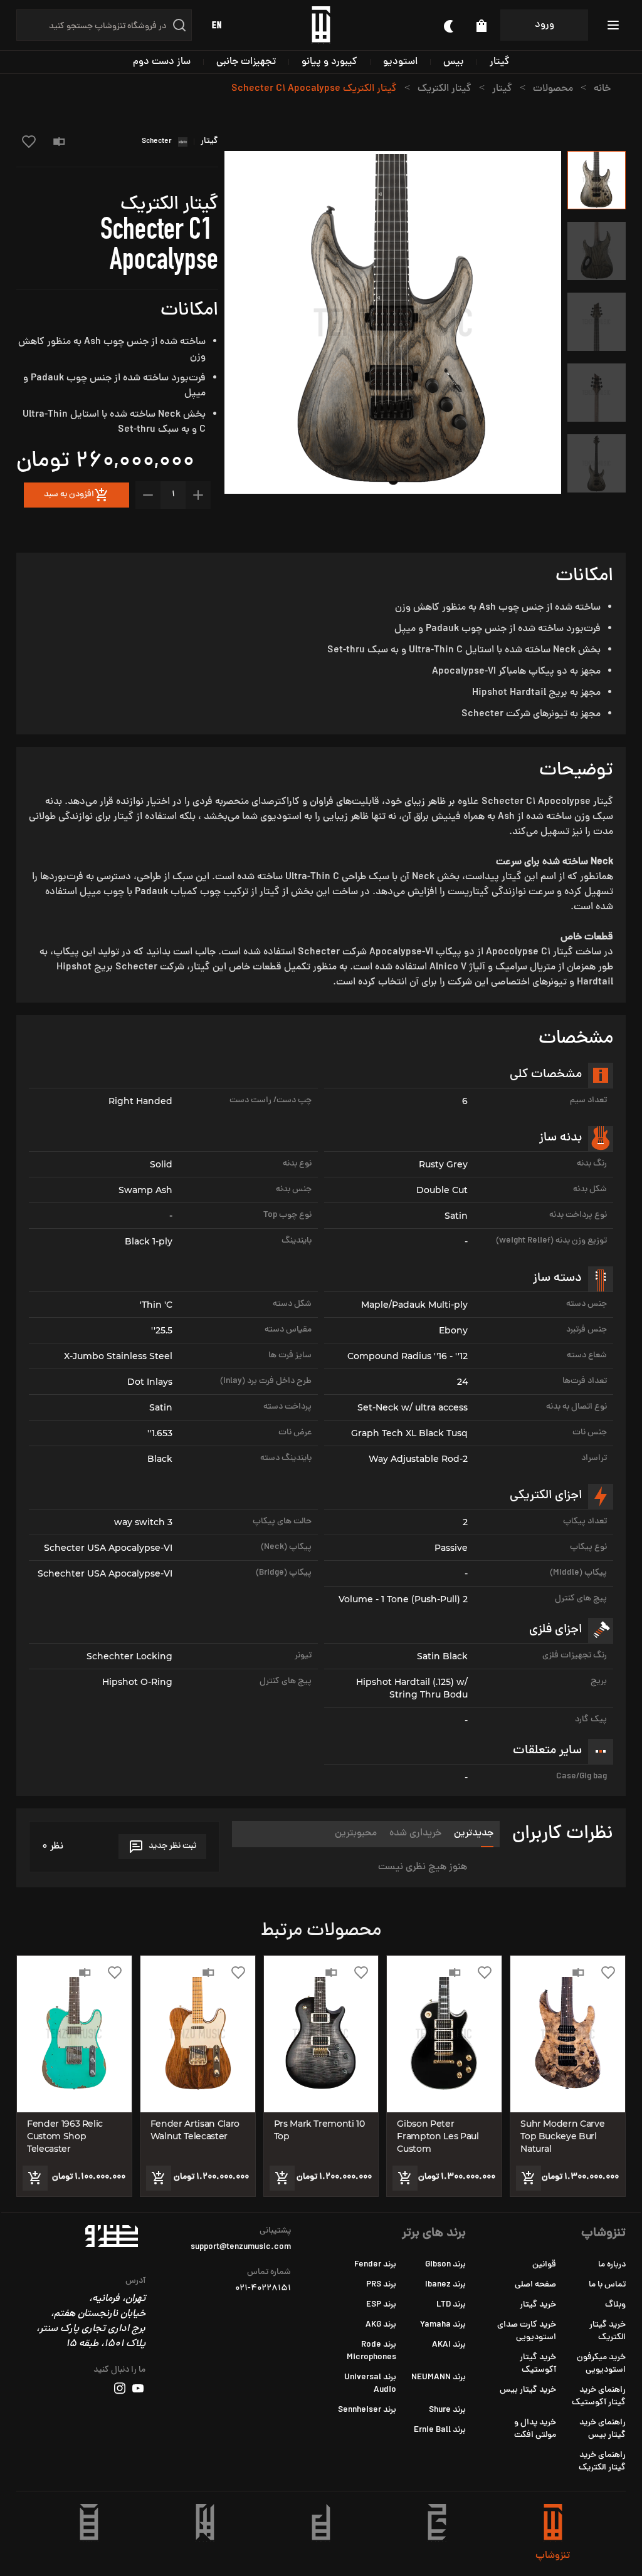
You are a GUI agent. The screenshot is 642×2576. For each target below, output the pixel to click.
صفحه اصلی (535, 2285)
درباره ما (612, 2265)
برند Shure (447, 2410)
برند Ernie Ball (440, 2430)
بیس (454, 62)
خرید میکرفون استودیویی (601, 2364)
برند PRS (381, 2285)
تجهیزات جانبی (246, 62)
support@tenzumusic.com (241, 2248)
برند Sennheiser (367, 2410)
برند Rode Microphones (371, 2351)
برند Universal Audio (370, 2384)
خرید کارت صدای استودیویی (527, 2331)
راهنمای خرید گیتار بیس (603, 2429)
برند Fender (375, 2265)
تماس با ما (607, 2285)
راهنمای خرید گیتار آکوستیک (599, 2396)
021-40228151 (263, 2289)
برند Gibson (445, 2265)
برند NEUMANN (439, 2378)
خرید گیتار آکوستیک (538, 2364)
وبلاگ (615, 2305)
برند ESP (381, 2305)
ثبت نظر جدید (172, 1846)
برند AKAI (449, 2345)
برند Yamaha (443, 2325)
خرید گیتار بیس (528, 2390)
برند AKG (381, 2325)
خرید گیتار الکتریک (608, 2331)
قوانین (544, 2265)
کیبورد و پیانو (329, 62)
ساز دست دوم (162, 62)
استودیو (400, 62)
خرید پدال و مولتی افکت (535, 2429)
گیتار (500, 62)
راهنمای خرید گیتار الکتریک (602, 2462)
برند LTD (451, 2305)
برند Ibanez (445, 2285)
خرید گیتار (538, 2305)
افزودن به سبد (69, 495)
